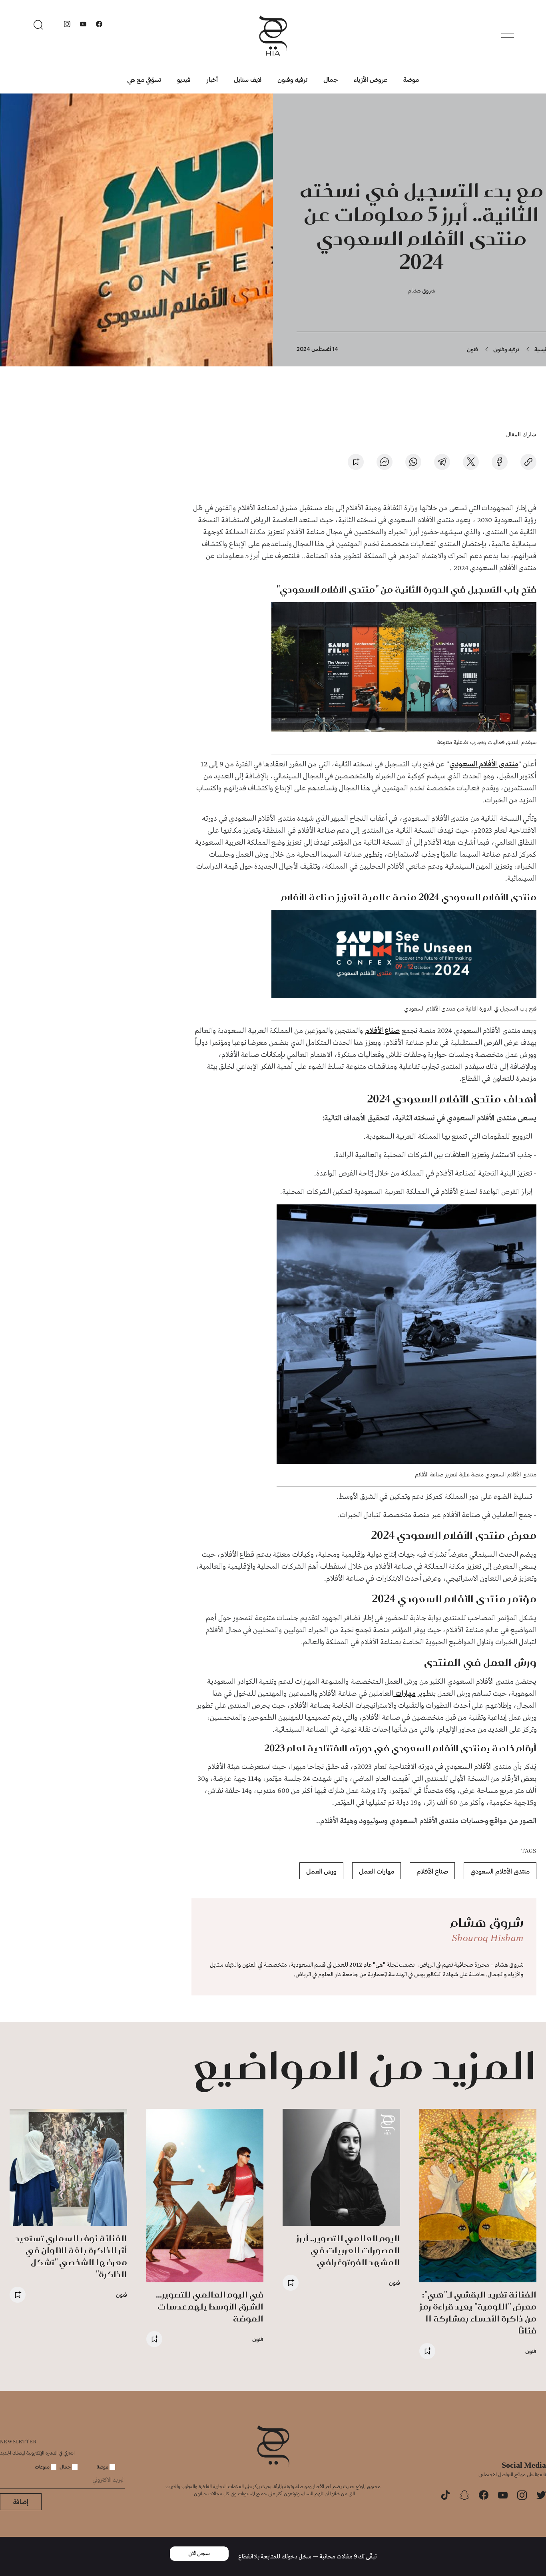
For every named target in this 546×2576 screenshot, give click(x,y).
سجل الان (199, 2554)
